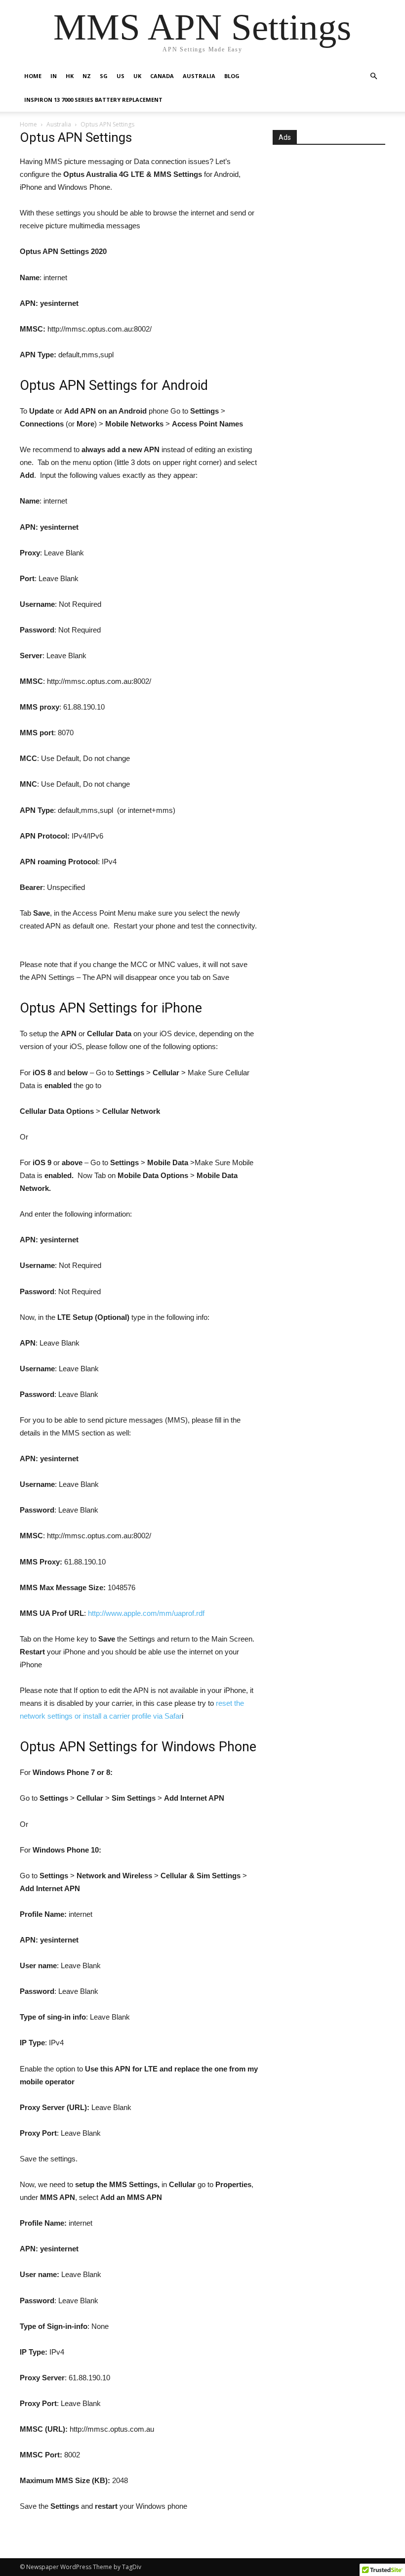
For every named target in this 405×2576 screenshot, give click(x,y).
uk (137, 76)
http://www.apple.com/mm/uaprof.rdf (146, 1613)
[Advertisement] (329, 228)
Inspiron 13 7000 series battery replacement (93, 100)
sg (104, 76)
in (54, 76)
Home (33, 76)
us (121, 76)
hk (70, 76)
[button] (373, 76)
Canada (162, 76)
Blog (232, 76)
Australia (199, 76)
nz (87, 76)
